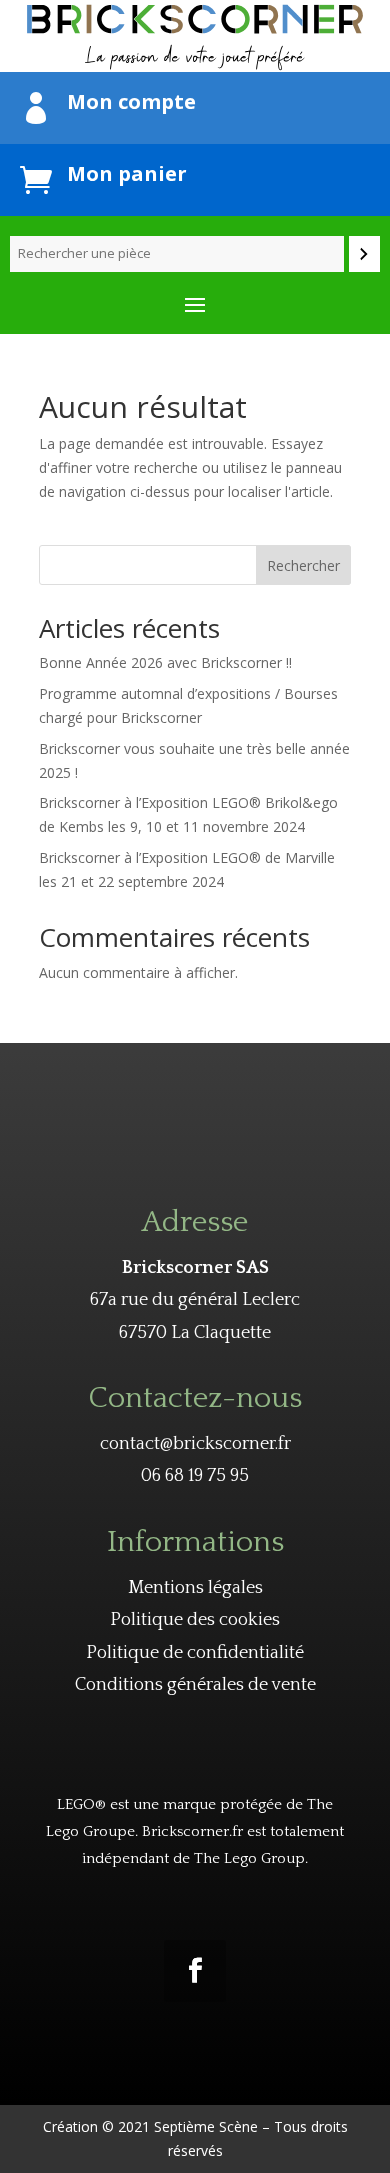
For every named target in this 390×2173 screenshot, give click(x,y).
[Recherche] (364, 254)
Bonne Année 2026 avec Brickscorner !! (165, 662)
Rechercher (303, 565)
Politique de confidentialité (195, 1653)
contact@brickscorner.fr (195, 1444)
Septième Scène (206, 2126)
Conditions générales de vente (195, 1685)
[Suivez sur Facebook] (195, 1971)
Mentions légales (195, 1588)
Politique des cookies (195, 1620)
